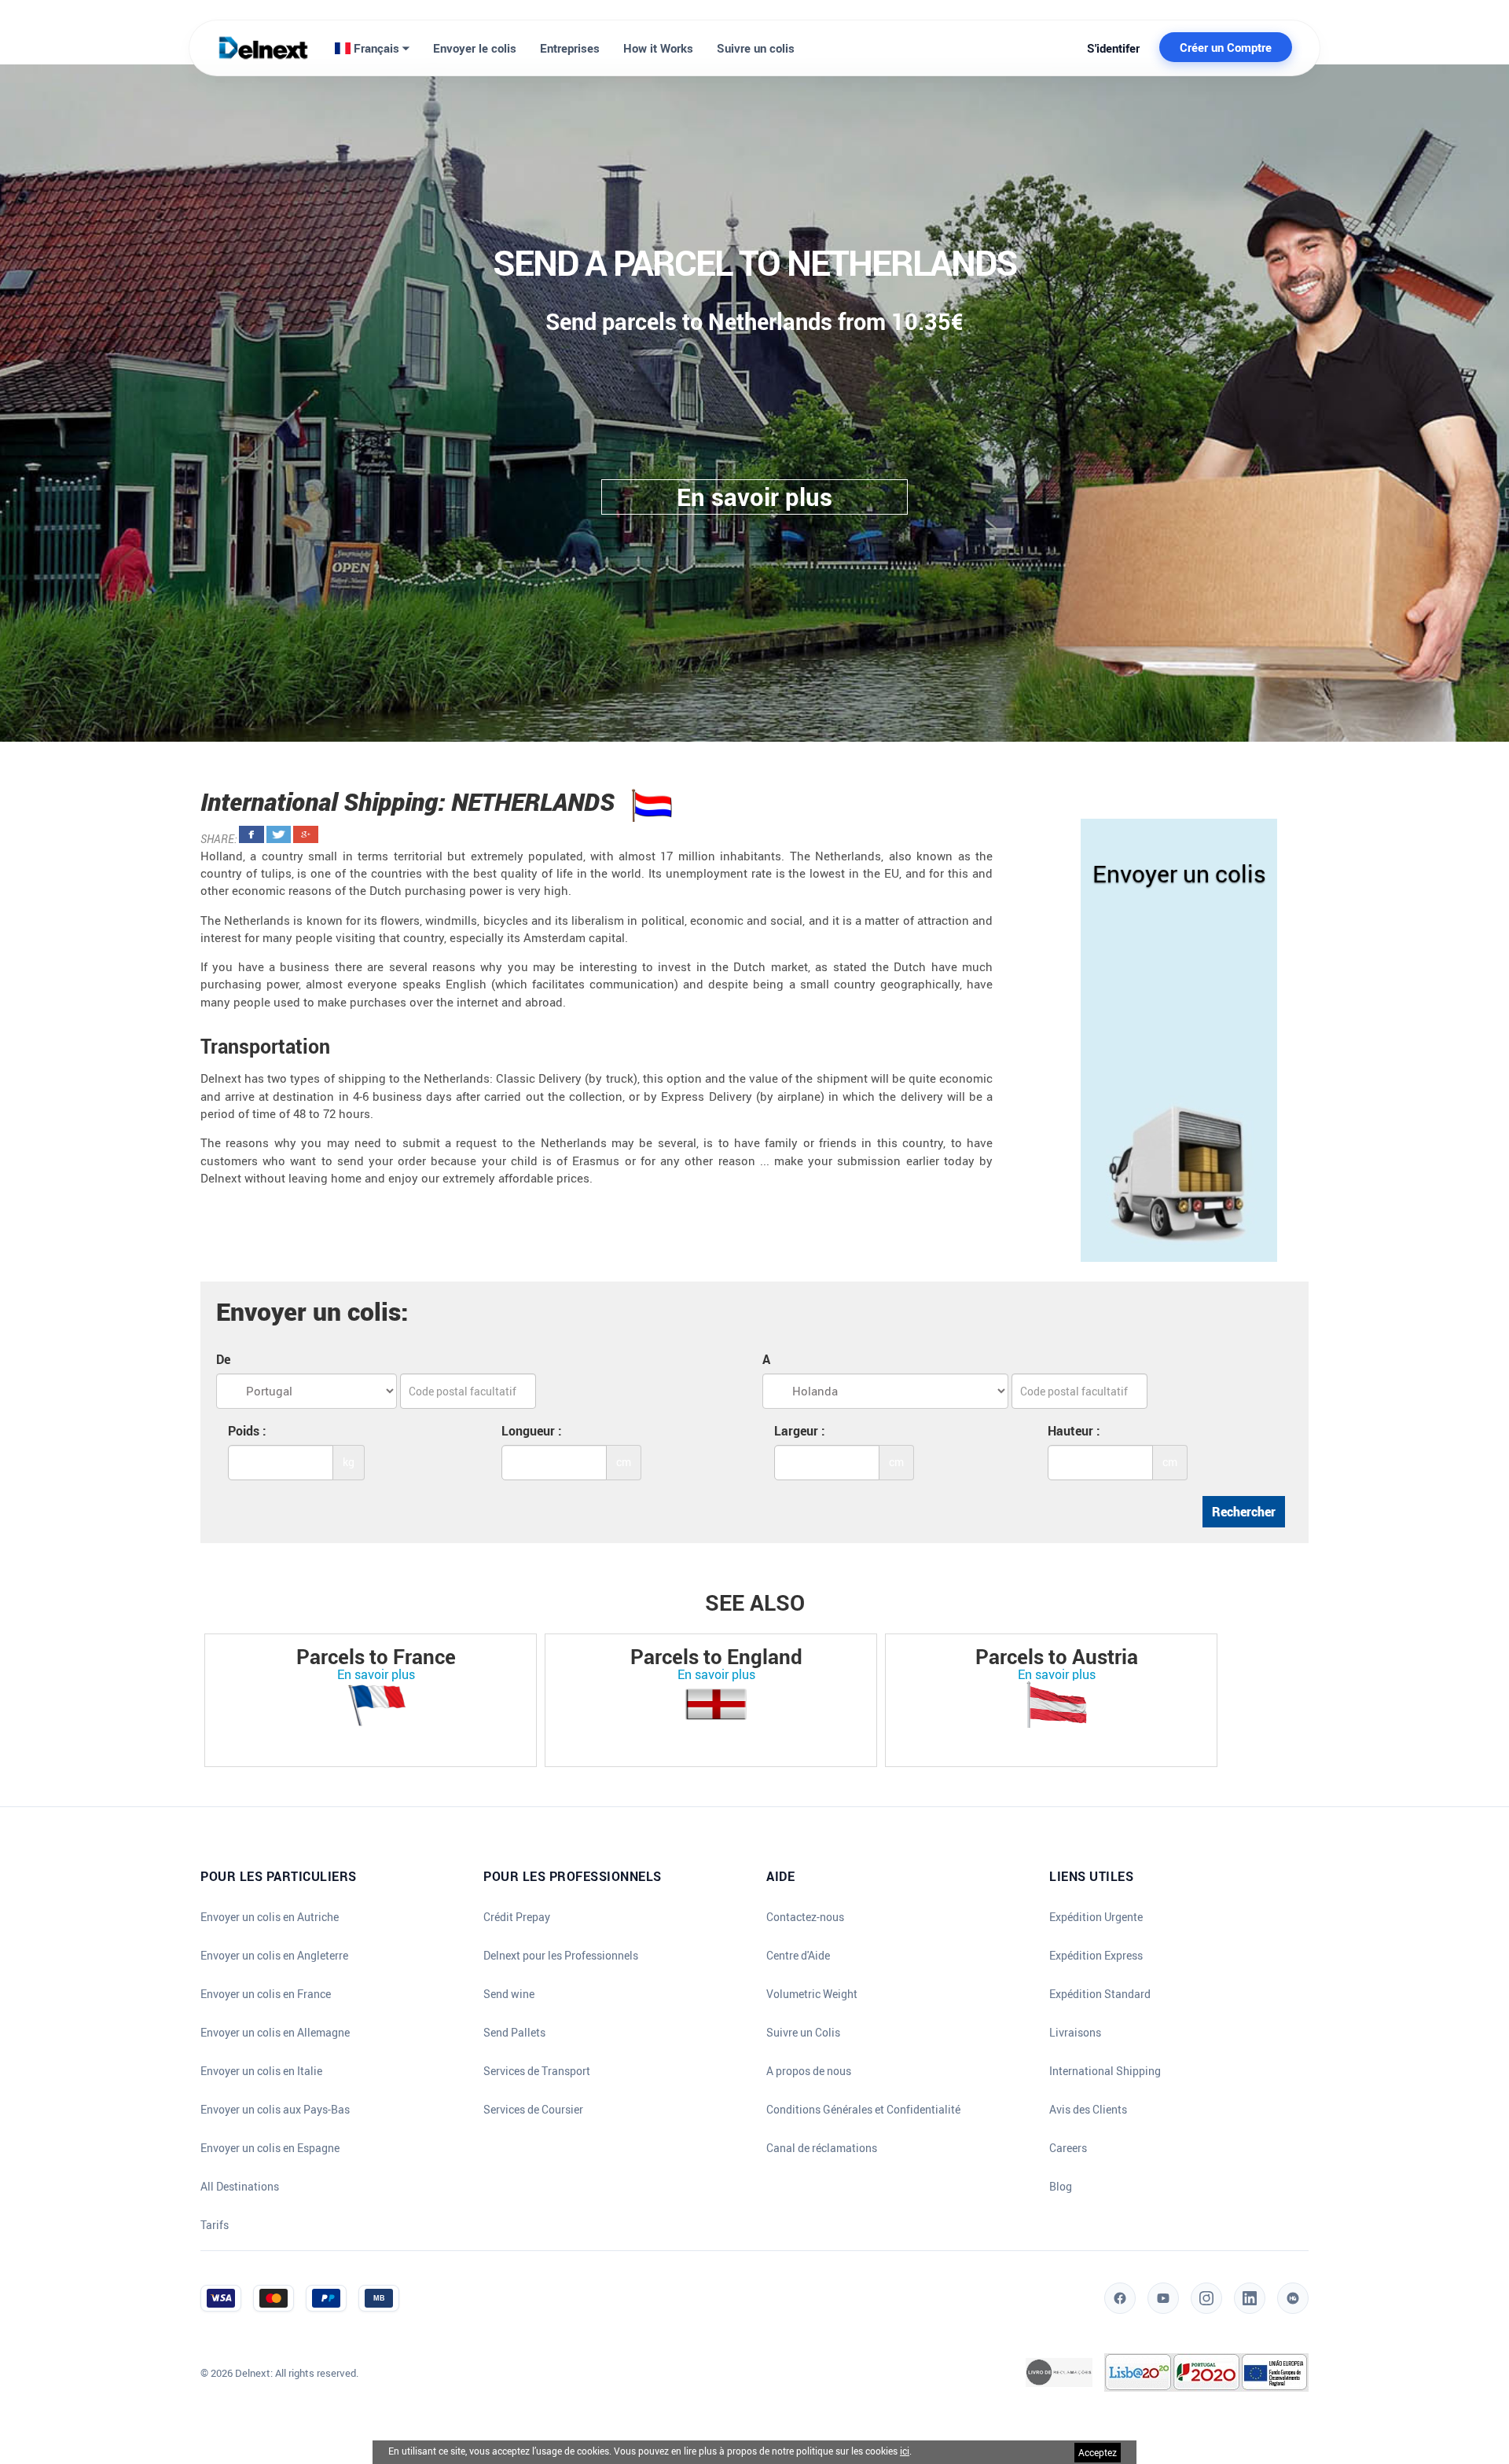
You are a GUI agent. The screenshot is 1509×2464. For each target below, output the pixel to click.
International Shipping (1105, 2071)
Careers (1068, 2148)
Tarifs (215, 2225)
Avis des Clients (1088, 2110)
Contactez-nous (805, 1917)
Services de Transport (537, 2071)
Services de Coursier (533, 2110)
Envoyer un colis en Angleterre (274, 1956)
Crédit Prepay (517, 1917)
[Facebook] (1120, 2298)
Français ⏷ (380, 48)
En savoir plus (376, 1674)
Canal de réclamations (822, 2148)
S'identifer (1113, 48)
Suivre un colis (756, 48)
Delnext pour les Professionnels (561, 1956)
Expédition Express (1096, 1956)
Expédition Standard (1100, 1994)
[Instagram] (1206, 2298)
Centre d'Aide (798, 1956)
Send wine (509, 1994)
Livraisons (1075, 2033)
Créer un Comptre (1226, 47)
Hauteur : (1074, 1431)
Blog (1061, 2187)
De (223, 1359)
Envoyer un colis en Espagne (270, 2148)
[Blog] (1293, 2298)
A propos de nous (809, 2071)
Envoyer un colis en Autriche (270, 1917)
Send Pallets (514, 2033)
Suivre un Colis (803, 2033)
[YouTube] (1163, 2298)
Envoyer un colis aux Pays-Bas (275, 2110)
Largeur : (800, 1431)
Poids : (247, 1431)
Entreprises (570, 48)
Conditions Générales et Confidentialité (863, 2110)
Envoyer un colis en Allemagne (275, 2033)
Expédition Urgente (1096, 1917)
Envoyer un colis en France (266, 1994)
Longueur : (532, 1431)
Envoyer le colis (475, 48)
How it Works (658, 48)
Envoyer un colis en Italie (261, 2071)
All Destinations (240, 2187)
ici (905, 2451)
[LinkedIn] (1250, 2298)
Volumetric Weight (812, 1994)
